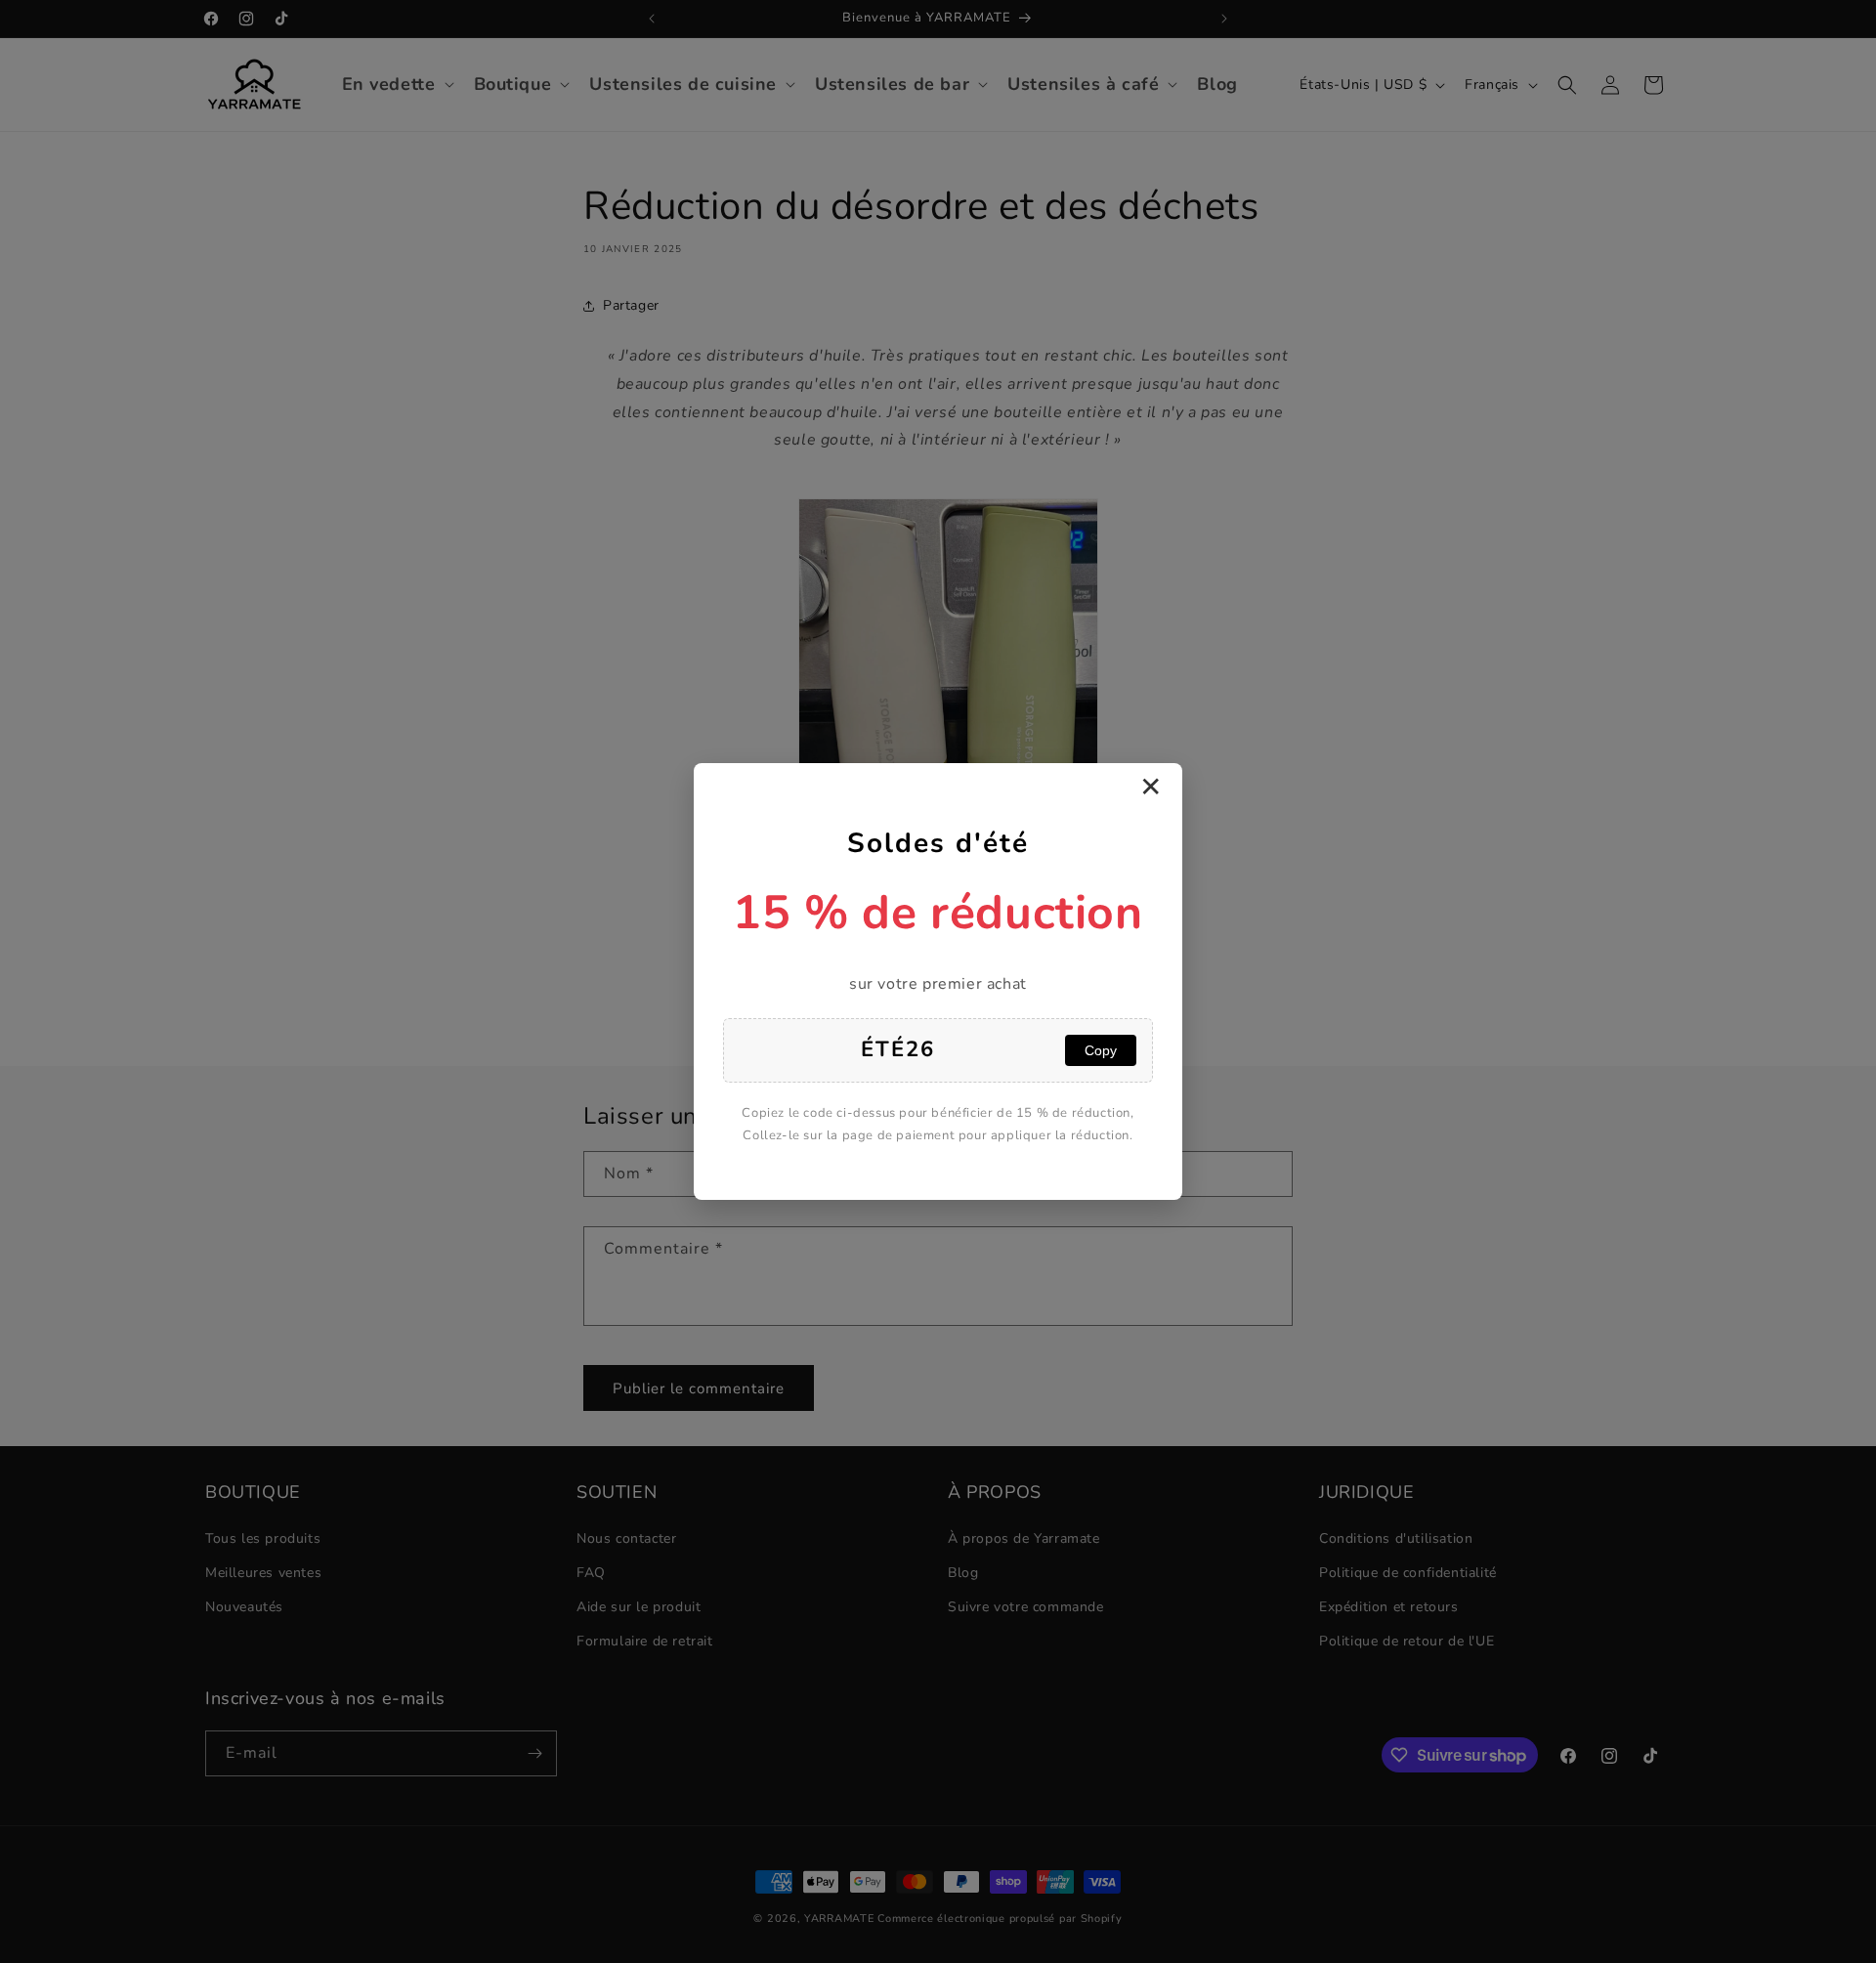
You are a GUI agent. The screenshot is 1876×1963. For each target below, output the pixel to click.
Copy (1101, 1050)
